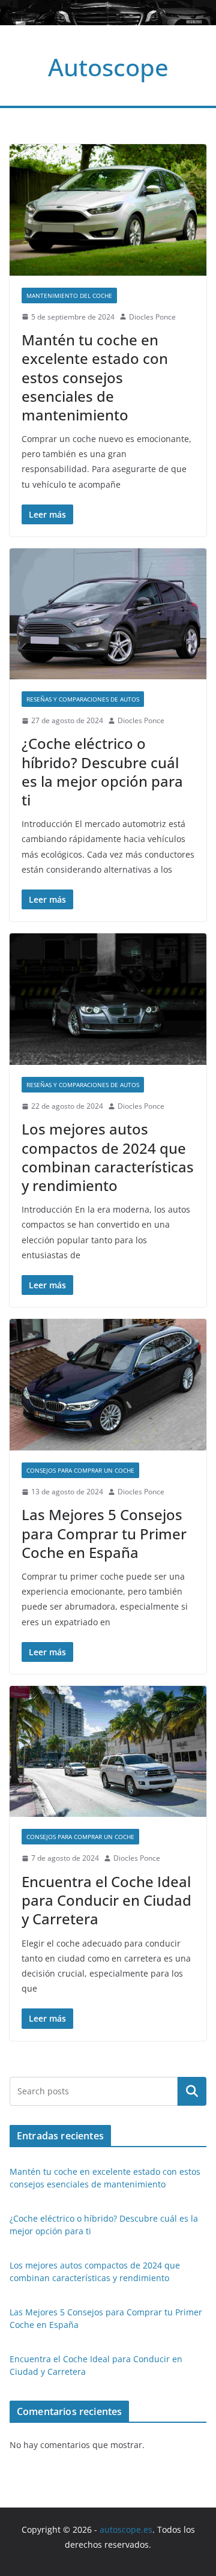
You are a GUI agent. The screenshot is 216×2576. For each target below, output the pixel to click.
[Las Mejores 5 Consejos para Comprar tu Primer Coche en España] (108, 1385)
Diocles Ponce (152, 317)
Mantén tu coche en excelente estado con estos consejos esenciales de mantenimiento (95, 377)
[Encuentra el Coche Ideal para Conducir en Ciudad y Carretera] (108, 1752)
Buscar (192, 2091)
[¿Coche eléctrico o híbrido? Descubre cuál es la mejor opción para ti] (108, 614)
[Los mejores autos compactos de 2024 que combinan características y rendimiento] (108, 999)
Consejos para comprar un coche (80, 1470)
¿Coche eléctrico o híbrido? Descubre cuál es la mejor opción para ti (102, 771)
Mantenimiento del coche (69, 295)
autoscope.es (126, 2529)
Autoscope (108, 67)
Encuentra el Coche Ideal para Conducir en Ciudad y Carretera (106, 1900)
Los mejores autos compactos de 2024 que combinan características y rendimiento (108, 1157)
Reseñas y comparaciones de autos (83, 699)
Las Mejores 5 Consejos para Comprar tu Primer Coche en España (104, 1533)
